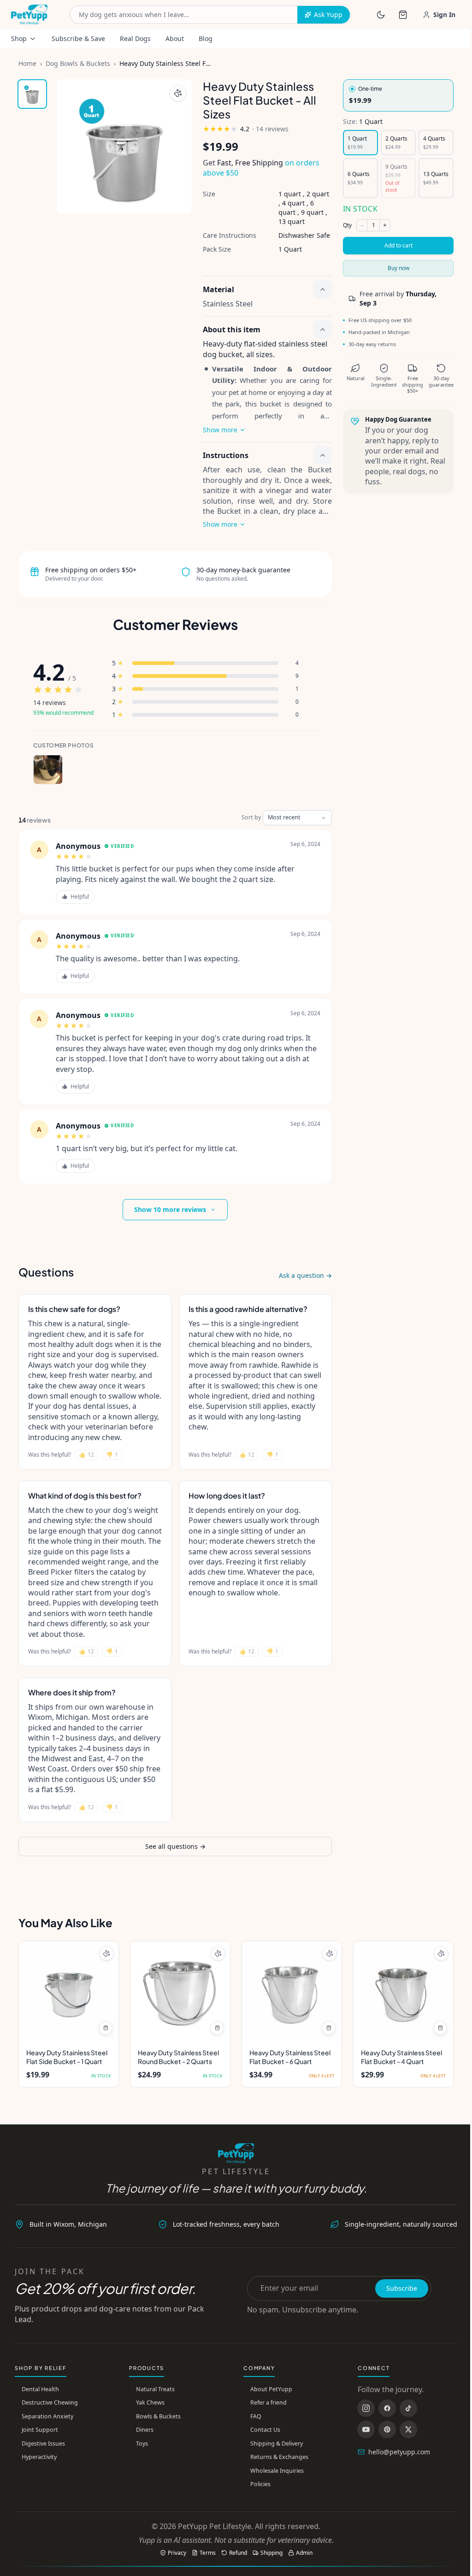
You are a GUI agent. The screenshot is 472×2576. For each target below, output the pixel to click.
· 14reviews (270, 129)
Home (27, 63)
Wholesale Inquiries (277, 2471)
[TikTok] (408, 2408)
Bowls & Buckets (158, 2416)
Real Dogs (135, 38)
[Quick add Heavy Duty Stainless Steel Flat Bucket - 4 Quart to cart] (440, 2028)
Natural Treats (155, 2389)
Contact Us (265, 2430)
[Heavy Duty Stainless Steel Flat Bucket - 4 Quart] (403, 1991)
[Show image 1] (32, 94)
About (175, 38)
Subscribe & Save (78, 38)
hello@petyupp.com (399, 2452)
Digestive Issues (43, 2444)
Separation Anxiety (47, 2416)
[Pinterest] (387, 2429)
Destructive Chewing (50, 2403)
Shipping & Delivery (277, 2444)
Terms (208, 2553)
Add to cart (398, 245)
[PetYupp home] (29, 15)
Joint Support (40, 2430)
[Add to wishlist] (178, 93)
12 (86, 1455)
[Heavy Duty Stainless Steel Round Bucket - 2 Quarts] (180, 1991)
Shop (19, 38)
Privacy (177, 2553)
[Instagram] (366, 2408)
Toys (142, 2444)
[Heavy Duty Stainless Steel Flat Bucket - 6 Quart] (292, 1991)
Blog (206, 38)
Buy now (398, 268)
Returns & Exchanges (279, 2457)
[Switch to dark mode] (381, 15)
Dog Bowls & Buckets (78, 63)
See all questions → (175, 1846)
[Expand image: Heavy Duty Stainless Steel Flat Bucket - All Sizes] (124, 147)
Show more (220, 430)
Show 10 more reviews (170, 1209)
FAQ (256, 2416)
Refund (238, 2553)
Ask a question (305, 1275)
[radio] (398, 95)
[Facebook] (387, 2408)
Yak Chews (150, 2403)
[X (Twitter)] (408, 2429)
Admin (304, 2553)
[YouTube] (366, 2429)
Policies (260, 2484)
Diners (145, 2430)
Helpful (80, 897)
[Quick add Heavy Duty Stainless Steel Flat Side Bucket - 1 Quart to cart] (106, 2028)
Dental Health (40, 2389)
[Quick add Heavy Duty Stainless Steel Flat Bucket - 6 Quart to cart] (329, 2028)
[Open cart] (403, 15)
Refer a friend (268, 2403)
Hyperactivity (39, 2457)
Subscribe (402, 2288)
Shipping (271, 2553)
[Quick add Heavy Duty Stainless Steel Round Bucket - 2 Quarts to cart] (217, 2028)
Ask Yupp (328, 15)
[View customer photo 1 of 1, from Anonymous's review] (48, 770)
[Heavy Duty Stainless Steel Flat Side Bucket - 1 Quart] (69, 1991)
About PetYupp (271, 2389)
